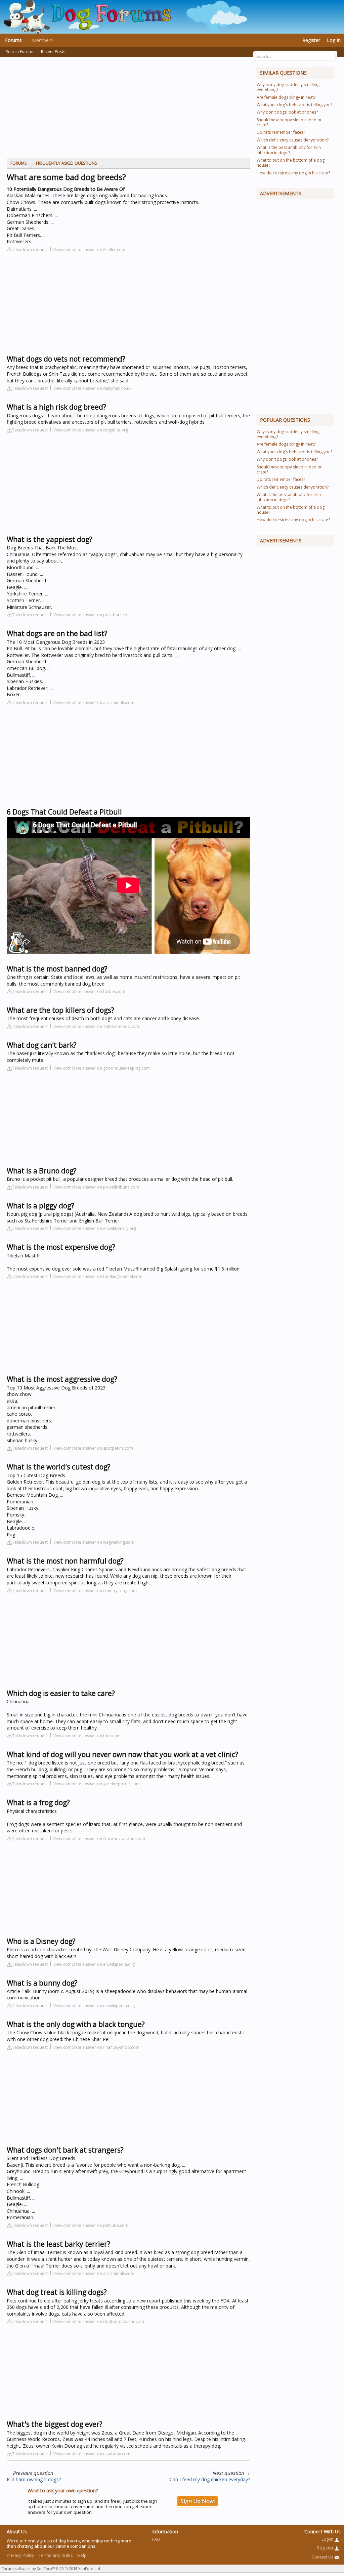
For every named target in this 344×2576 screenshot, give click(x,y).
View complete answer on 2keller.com (89, 250)
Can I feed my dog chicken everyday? (210, 2479)
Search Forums (20, 52)
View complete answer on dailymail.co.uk (92, 388)
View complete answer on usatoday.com (92, 2454)
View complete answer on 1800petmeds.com (96, 1026)
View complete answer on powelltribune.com (96, 1187)
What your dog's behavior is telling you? (294, 105)
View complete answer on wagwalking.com (94, 1542)
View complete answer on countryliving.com (95, 1591)
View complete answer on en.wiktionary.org (95, 1228)
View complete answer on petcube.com (91, 2225)
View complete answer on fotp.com (87, 1736)
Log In (334, 40)
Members (42, 40)
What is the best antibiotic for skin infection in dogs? (289, 150)
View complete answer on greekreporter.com (97, 1784)
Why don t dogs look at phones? (287, 112)
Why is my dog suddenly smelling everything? (288, 87)
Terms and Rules (56, 2555)
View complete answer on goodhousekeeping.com (102, 1068)
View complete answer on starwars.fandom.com (99, 1839)
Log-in (328, 2539)
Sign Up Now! (198, 2501)
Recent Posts (53, 52)
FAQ (156, 2539)
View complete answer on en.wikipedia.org (94, 1964)
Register (311, 40)
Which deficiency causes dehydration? (293, 140)
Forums (13, 40)
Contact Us (323, 2557)
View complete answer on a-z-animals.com (94, 702)
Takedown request (30, 250)
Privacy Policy (20, 2555)
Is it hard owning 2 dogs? (34, 2479)
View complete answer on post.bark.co (90, 615)
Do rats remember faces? (281, 132)
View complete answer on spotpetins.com (93, 1448)
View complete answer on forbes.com (89, 991)
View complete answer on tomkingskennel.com (98, 1276)
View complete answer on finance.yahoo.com (96, 2047)
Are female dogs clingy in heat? (286, 97)
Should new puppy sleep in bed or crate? (289, 122)
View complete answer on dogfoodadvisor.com (99, 2321)
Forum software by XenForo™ (51, 2568)
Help (82, 2555)
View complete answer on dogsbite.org (91, 430)
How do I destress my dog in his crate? (293, 173)
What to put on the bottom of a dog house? (291, 163)
